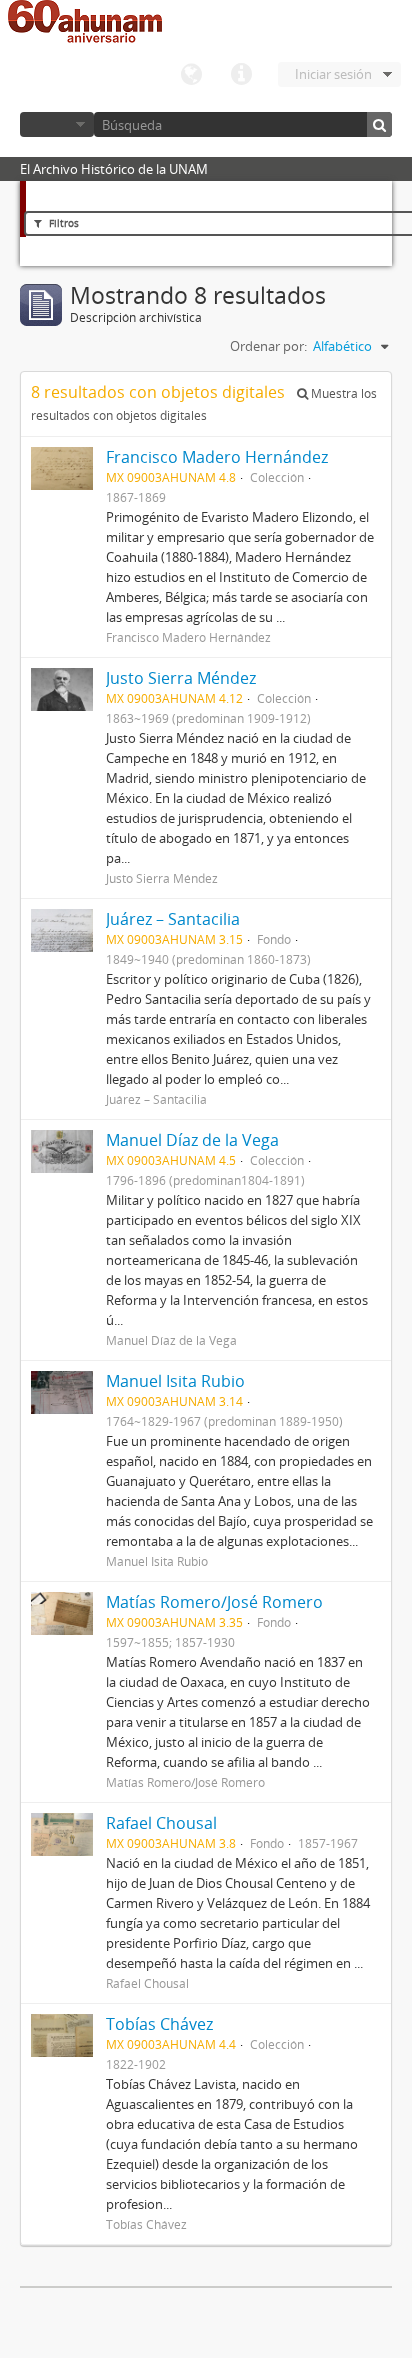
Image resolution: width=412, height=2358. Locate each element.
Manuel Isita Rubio (175, 1381)
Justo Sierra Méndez (181, 678)
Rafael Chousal (161, 1823)
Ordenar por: (268, 346)
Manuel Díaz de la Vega (192, 1140)
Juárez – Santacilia (173, 919)
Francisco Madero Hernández (217, 457)
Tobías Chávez (159, 2024)
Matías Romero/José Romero (214, 1602)
